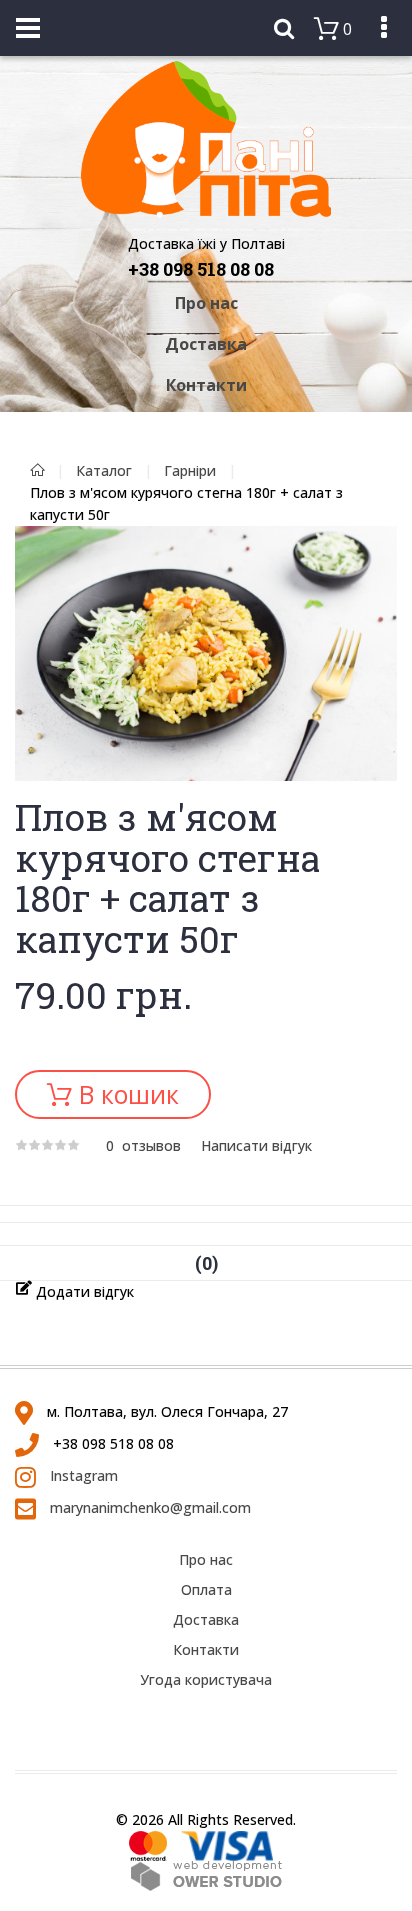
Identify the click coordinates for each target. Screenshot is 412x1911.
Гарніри (190, 470)
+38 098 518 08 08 (201, 269)
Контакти (206, 385)
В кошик (125, 1094)
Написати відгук (256, 1145)
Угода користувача (206, 1679)
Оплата (206, 1589)
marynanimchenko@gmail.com (148, 1507)
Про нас (206, 303)
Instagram (82, 1475)
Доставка (206, 344)
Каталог (104, 470)
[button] (379, 544)
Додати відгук (83, 1291)
